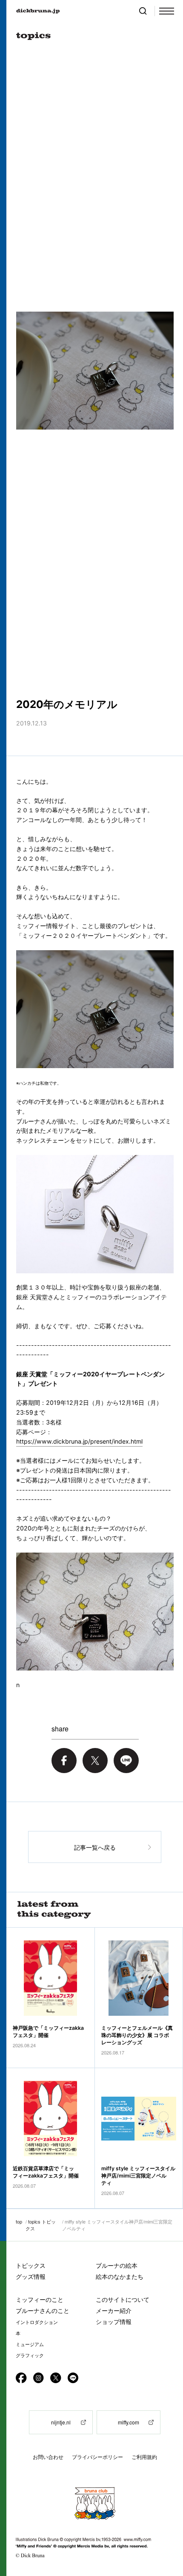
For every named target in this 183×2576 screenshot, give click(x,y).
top (19, 2221)
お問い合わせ (48, 2457)
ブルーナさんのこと (43, 2311)
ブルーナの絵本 (117, 2265)
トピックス (31, 2265)
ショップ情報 (114, 2322)
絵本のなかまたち (120, 2277)
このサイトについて (123, 2299)
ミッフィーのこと (40, 2299)
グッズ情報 (31, 2277)
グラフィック (30, 2355)
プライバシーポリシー (97, 2457)
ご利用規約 (144, 2457)
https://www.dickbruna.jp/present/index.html (79, 1441)
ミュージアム (30, 2344)
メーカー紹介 (114, 2311)
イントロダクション (37, 2322)
